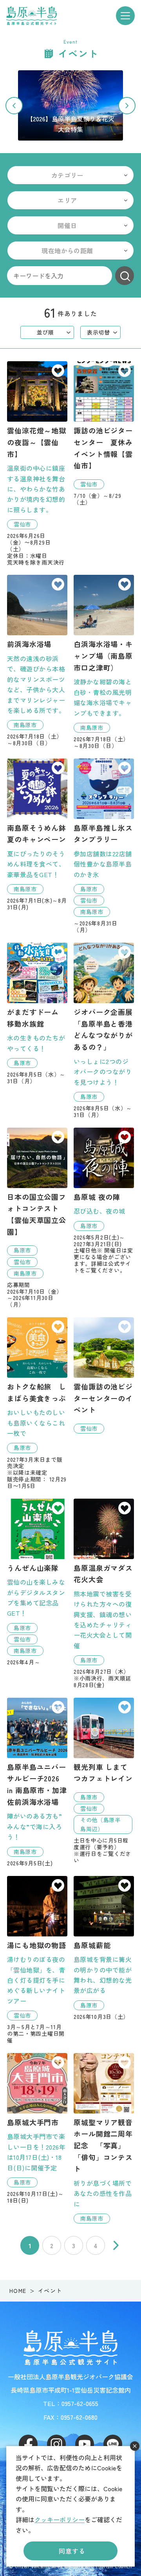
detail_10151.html (37, 1960)
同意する (72, 2551)
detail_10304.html (37, 1218)
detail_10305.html (104, 433)
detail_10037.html (37, 661)
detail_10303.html (37, 463)
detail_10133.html (104, 1593)
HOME (18, 2291)
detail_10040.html (104, 662)
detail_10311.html (104, 2138)
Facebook (28, 2444)
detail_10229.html (104, 1201)
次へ (116, 2245)
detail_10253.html (37, 2128)
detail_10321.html (104, 1781)
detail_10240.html (37, 1782)
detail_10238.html (37, 835)
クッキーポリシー (60, 2519)
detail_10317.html (37, 1014)
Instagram (56, 2444)
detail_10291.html (37, 1403)
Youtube (85, 2444)
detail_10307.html (104, 846)
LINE (113, 2444)
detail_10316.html (104, 1030)
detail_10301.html (37, 1582)
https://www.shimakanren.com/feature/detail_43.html (70, 105)
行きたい (58, 371)
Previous (14, 106)
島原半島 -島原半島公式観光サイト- (32, 16)
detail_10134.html (104, 1948)
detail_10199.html (104, 1375)
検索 (125, 276)
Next (127, 106)
